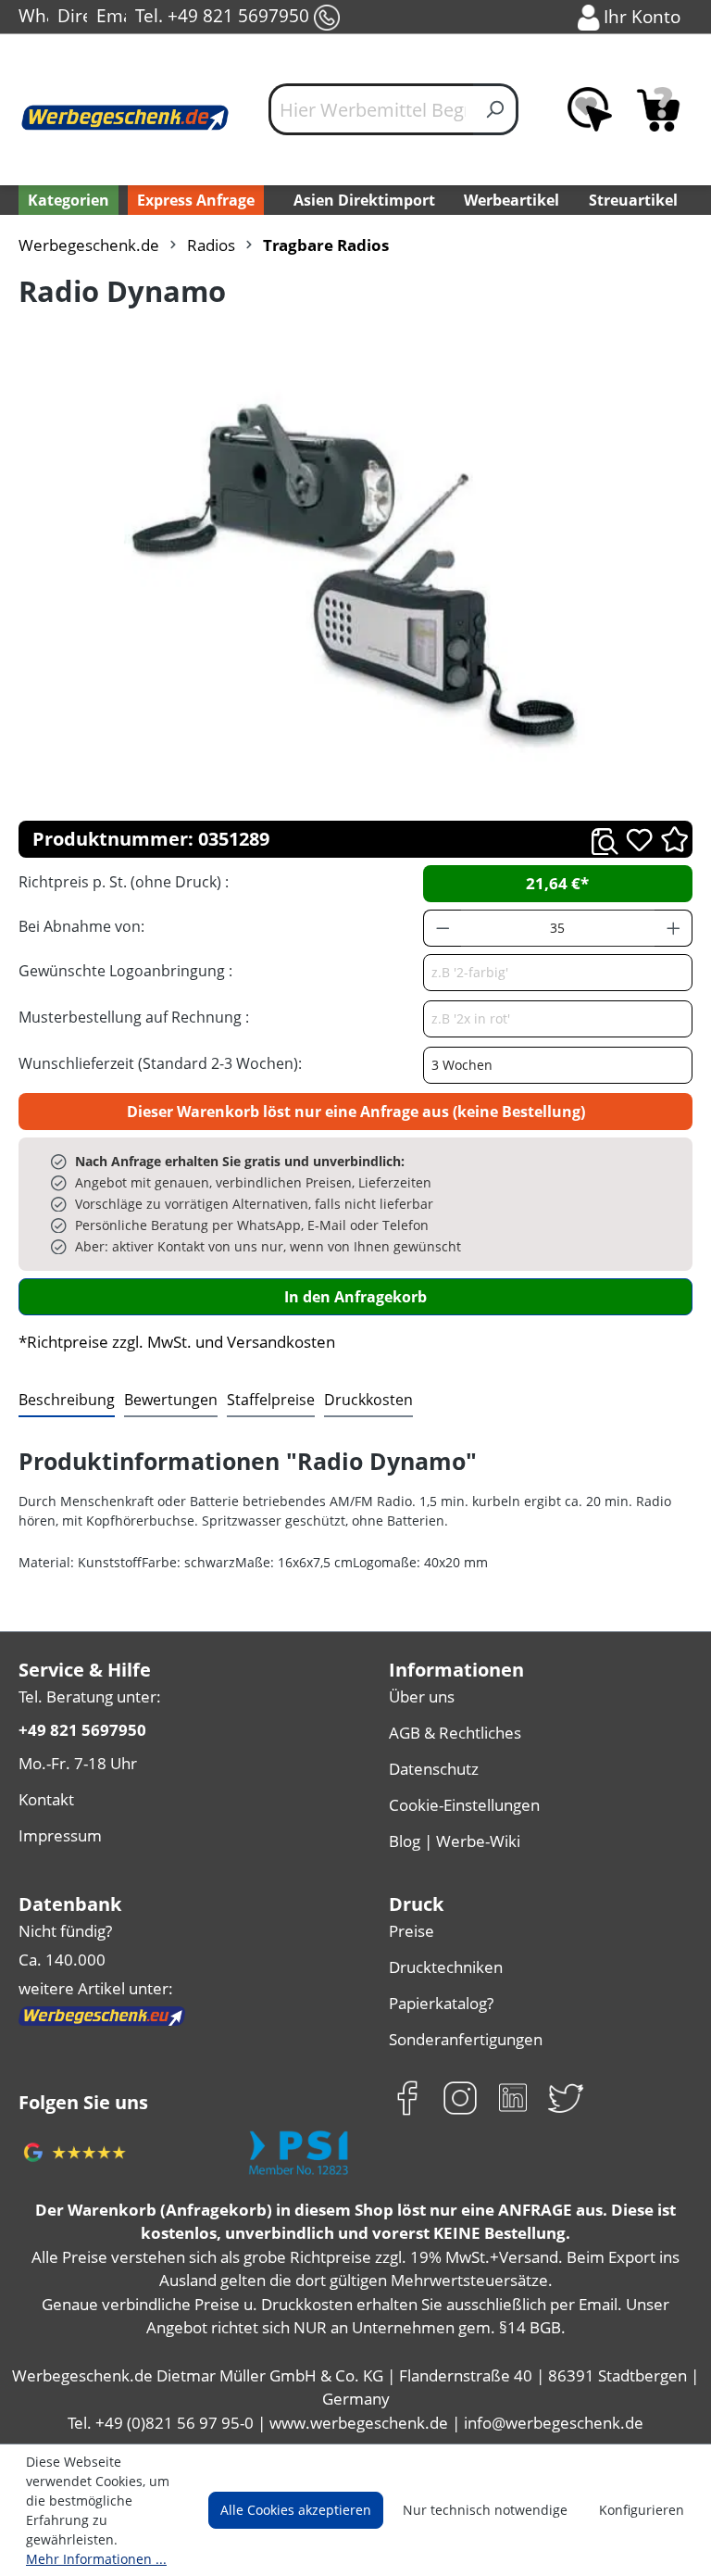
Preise (412, 1931)
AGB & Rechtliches (455, 1733)
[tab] (67, 1401)
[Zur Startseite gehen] (125, 117)
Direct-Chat (72, 15)
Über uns (422, 1696)
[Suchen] (496, 109)
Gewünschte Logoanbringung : (125, 971)
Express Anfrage (196, 200)
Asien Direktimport (364, 200)
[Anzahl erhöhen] (674, 928)
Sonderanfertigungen (466, 2039)
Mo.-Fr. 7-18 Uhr (78, 1763)
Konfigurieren (642, 2510)
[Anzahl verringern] (443, 928)
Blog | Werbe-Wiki (455, 1841)
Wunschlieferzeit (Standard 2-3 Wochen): (160, 1063)
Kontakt (46, 1799)
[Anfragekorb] (658, 109)
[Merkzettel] (590, 109)
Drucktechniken (446, 1967)
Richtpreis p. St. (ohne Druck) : (124, 882)
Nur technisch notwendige (485, 2510)
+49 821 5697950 (82, 1730)
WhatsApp (33, 15)
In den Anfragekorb (355, 1297)
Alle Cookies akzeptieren (296, 2510)
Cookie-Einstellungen (464, 1805)
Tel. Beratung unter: (90, 1696)
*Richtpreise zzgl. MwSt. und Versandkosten (177, 1342)
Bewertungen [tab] (171, 1400)
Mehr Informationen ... (96, 2559)
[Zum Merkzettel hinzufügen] (639, 840)
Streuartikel (633, 200)
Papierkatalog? (441, 2003)
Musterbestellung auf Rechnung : (134, 1017)
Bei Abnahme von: (81, 926)
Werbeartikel (511, 200)
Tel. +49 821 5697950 (225, 15)
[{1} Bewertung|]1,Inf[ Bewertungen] (674, 839)
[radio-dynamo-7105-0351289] (355, 574)
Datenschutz (434, 1769)
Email (111, 15)
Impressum (60, 1835)
